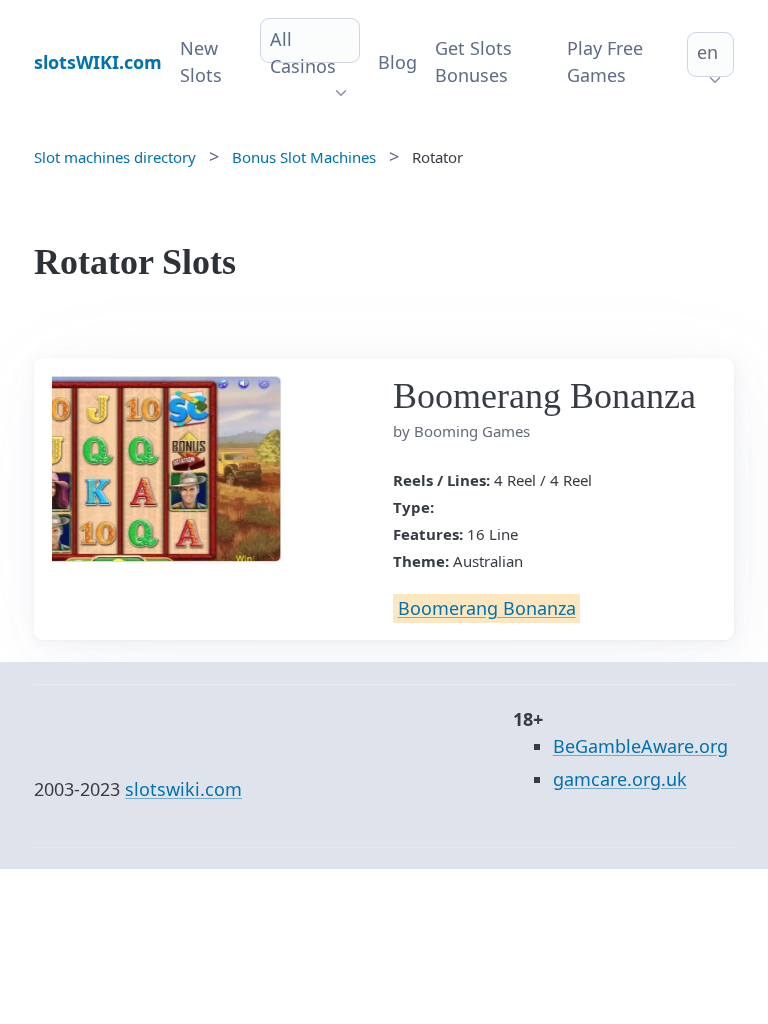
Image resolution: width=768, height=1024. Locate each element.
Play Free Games (605, 61)
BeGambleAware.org (640, 746)
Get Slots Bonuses (473, 61)
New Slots (201, 61)
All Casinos (303, 52)
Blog (397, 62)
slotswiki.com (183, 789)
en (707, 52)
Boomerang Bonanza (487, 608)
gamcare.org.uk (620, 779)
